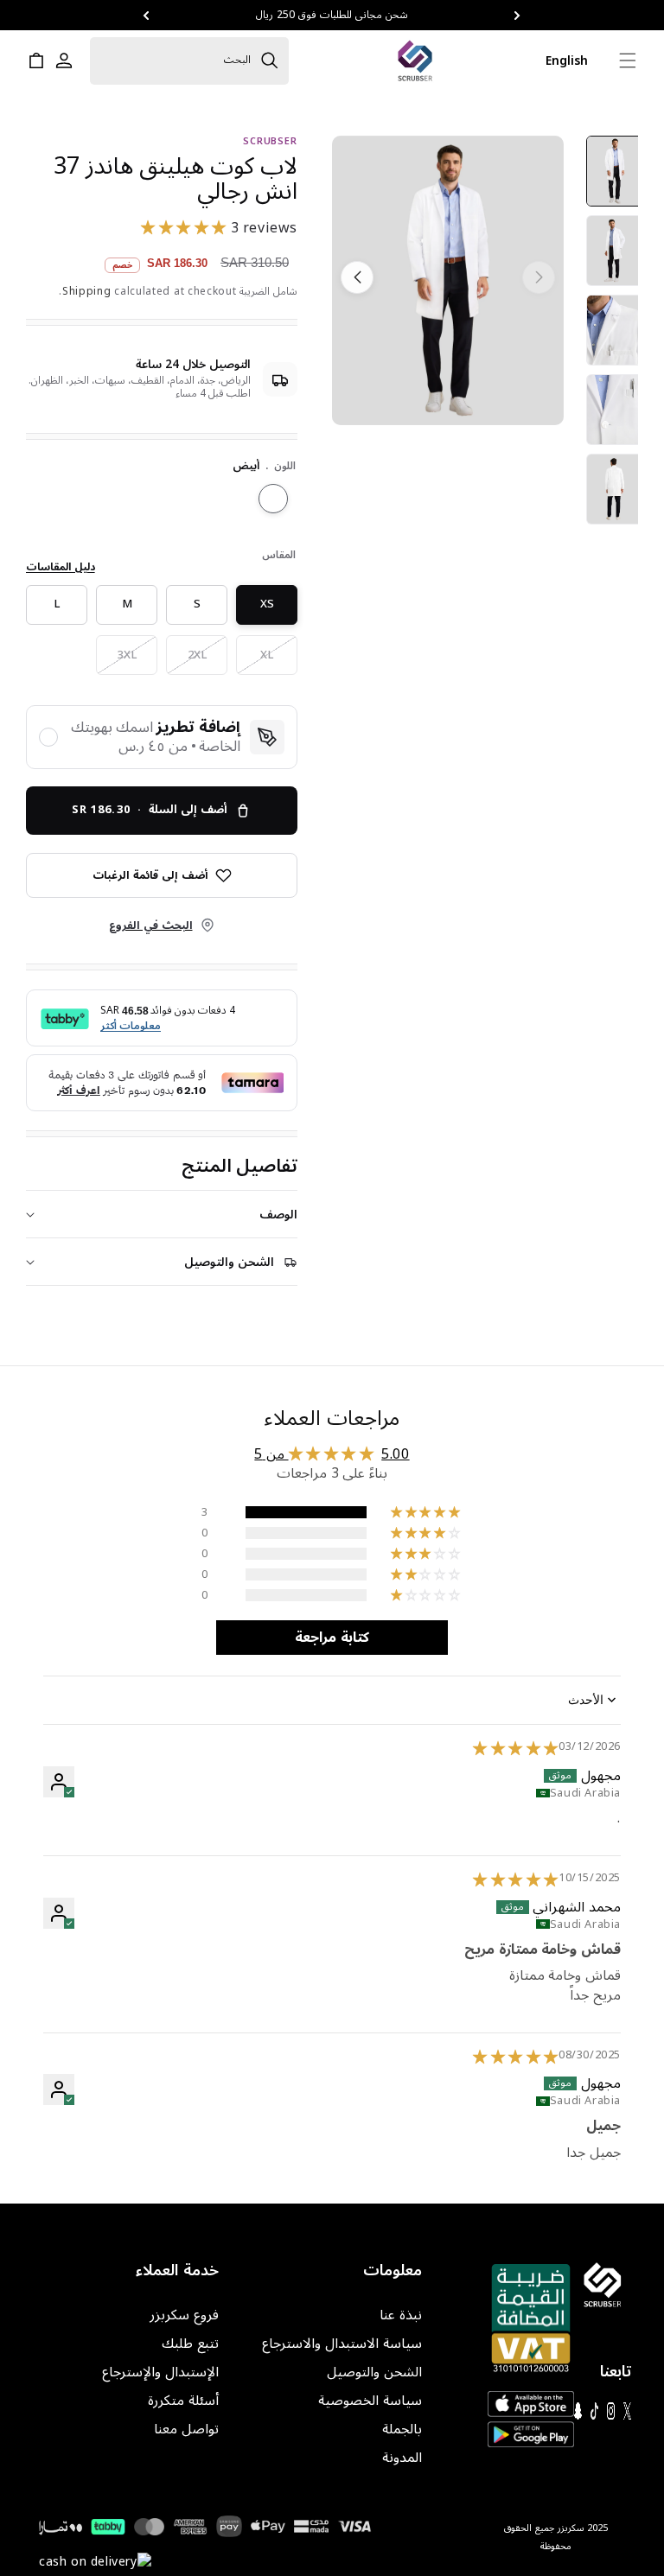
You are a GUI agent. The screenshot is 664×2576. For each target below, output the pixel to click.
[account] (64, 60)
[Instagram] (611, 2411)
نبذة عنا (401, 2315)
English (567, 61)
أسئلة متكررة (183, 2401)
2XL (188, 659)
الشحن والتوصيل (374, 2372)
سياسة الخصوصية (370, 2401)
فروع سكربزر (184, 2315)
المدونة (402, 2458)
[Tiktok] (594, 2411)
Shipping (87, 292)
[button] (518, 16)
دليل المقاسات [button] (61, 568)
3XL (118, 659)
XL (256, 659)
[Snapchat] (578, 2411)
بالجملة (402, 2430)
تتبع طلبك (190, 2344)
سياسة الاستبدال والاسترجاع (342, 2344)
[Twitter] (627, 2411)
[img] (516, 1749)
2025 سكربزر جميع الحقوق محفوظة (556, 2537)
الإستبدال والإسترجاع (160, 2372)
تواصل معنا (186, 2430)
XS (256, 608)
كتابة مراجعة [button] (332, 1638)
